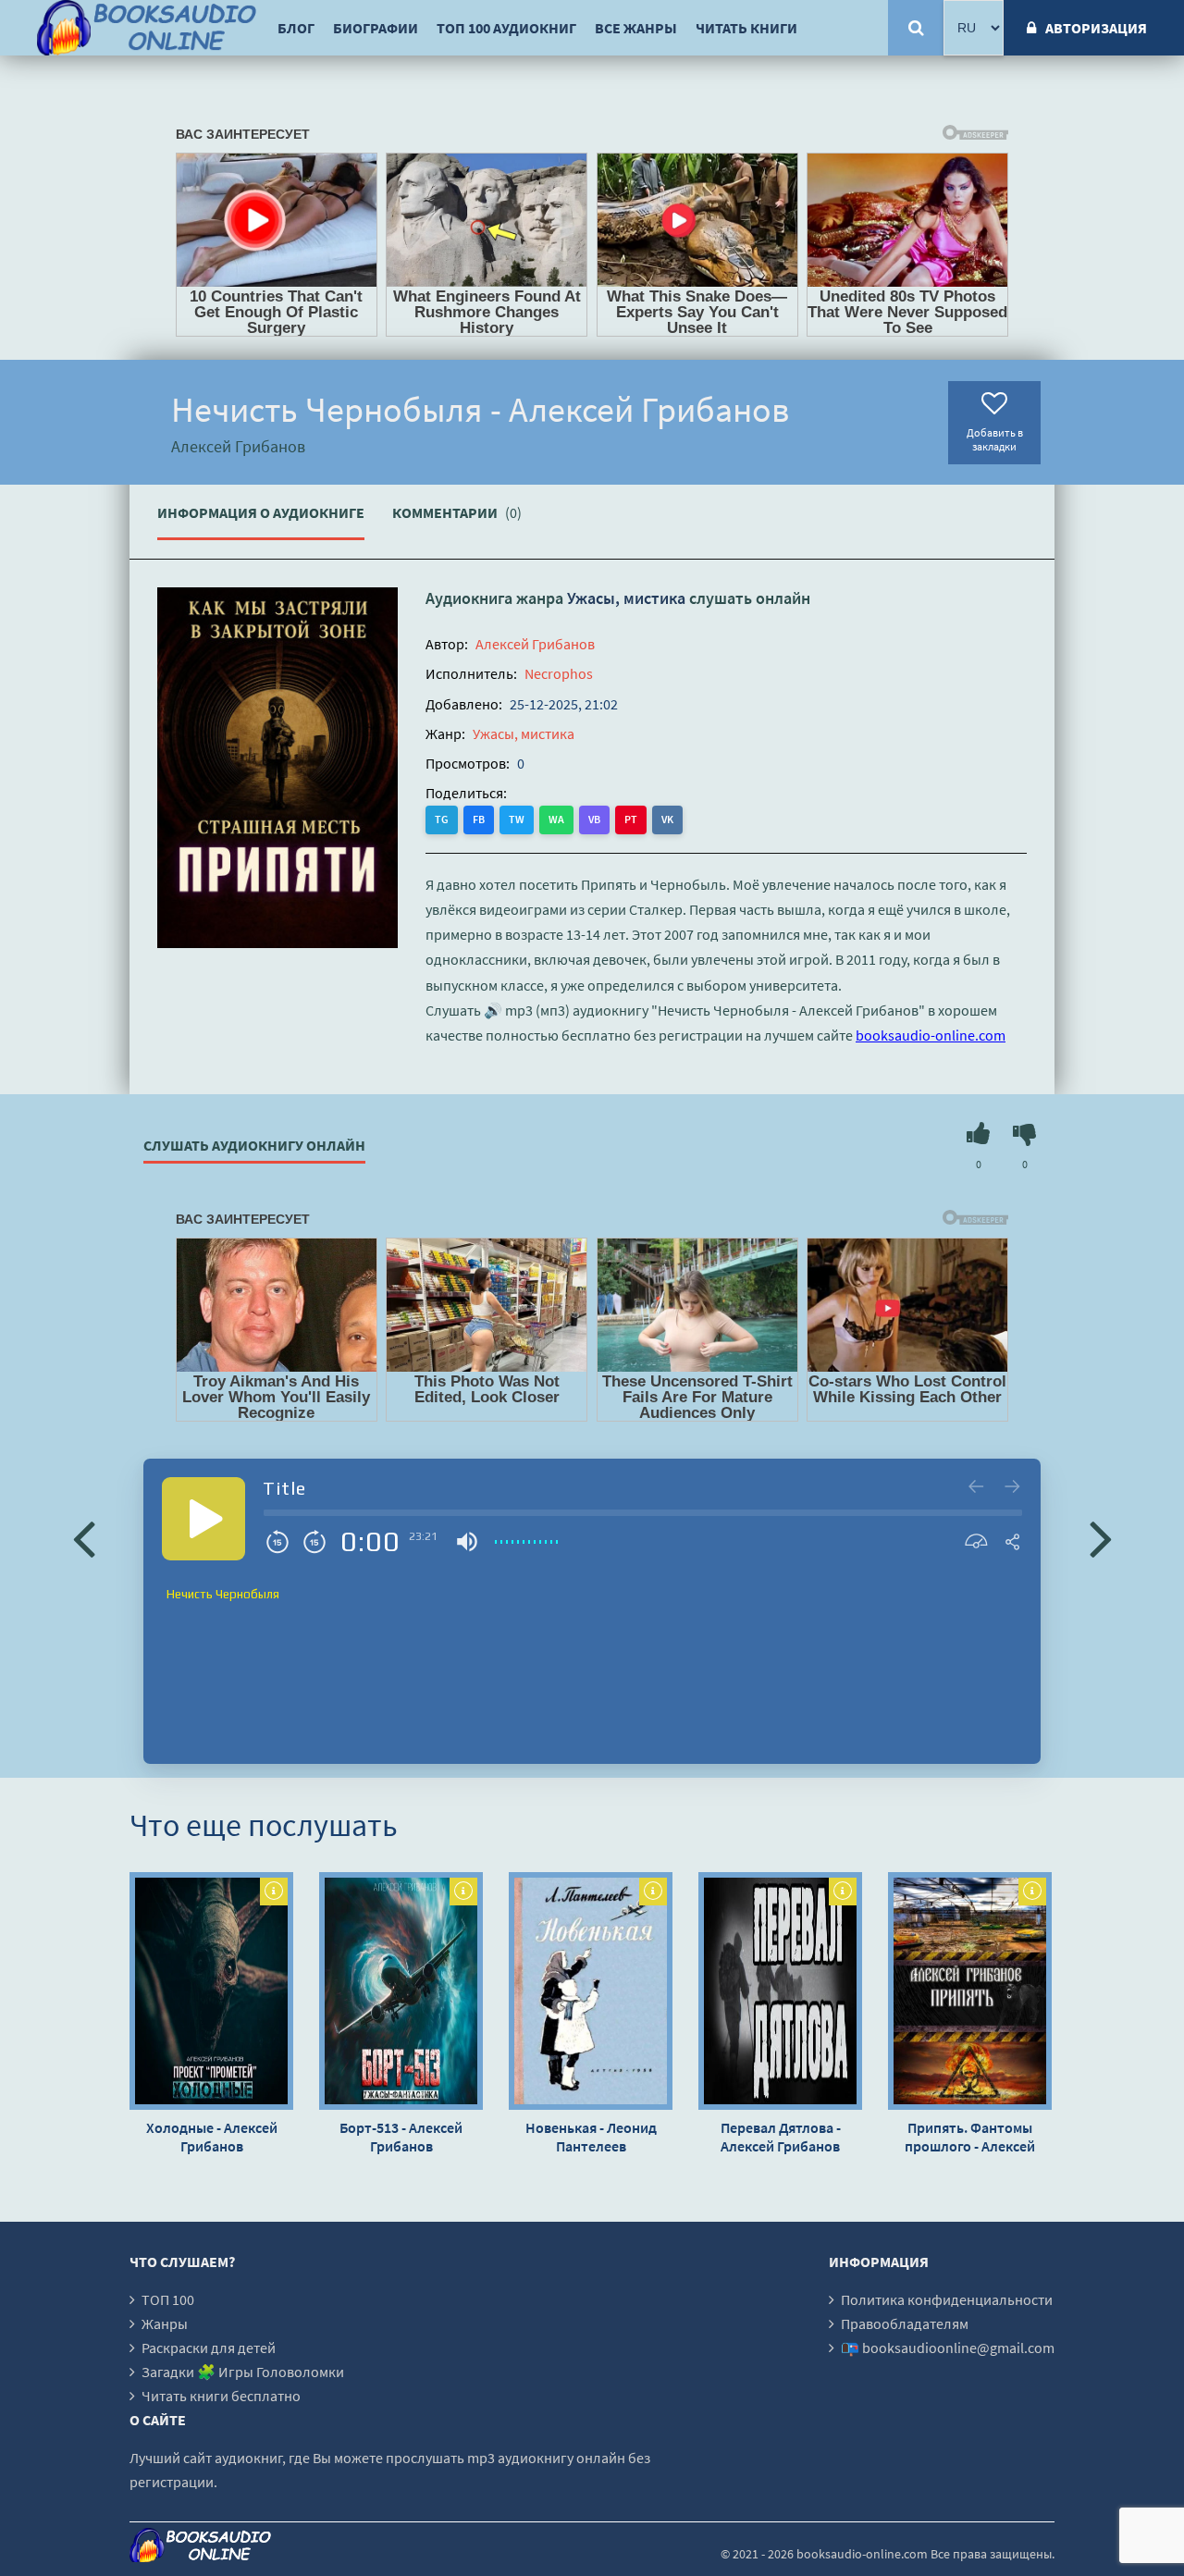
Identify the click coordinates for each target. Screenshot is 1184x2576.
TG (442, 819)
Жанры (165, 2323)
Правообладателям (905, 2323)
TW (517, 819)
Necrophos (559, 673)
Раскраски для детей (209, 2348)
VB (594, 819)
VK (667, 819)
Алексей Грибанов (535, 644)
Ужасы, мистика (626, 598)
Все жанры (636, 28)
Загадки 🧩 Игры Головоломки (243, 2372)
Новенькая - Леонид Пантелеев (591, 2137)
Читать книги (746, 28)
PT (631, 819)
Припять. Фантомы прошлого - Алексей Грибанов (970, 2137)
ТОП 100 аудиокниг (506, 28)
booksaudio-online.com (931, 1035)
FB (479, 819)
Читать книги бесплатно (221, 2396)
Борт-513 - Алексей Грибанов (401, 2137)
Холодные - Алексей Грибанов (212, 2137)
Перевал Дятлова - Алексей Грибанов (781, 2137)
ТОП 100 (168, 2299)
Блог (296, 28)
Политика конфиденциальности (947, 2299)
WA (556, 819)
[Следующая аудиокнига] (1101, 1537)
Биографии (376, 28)
